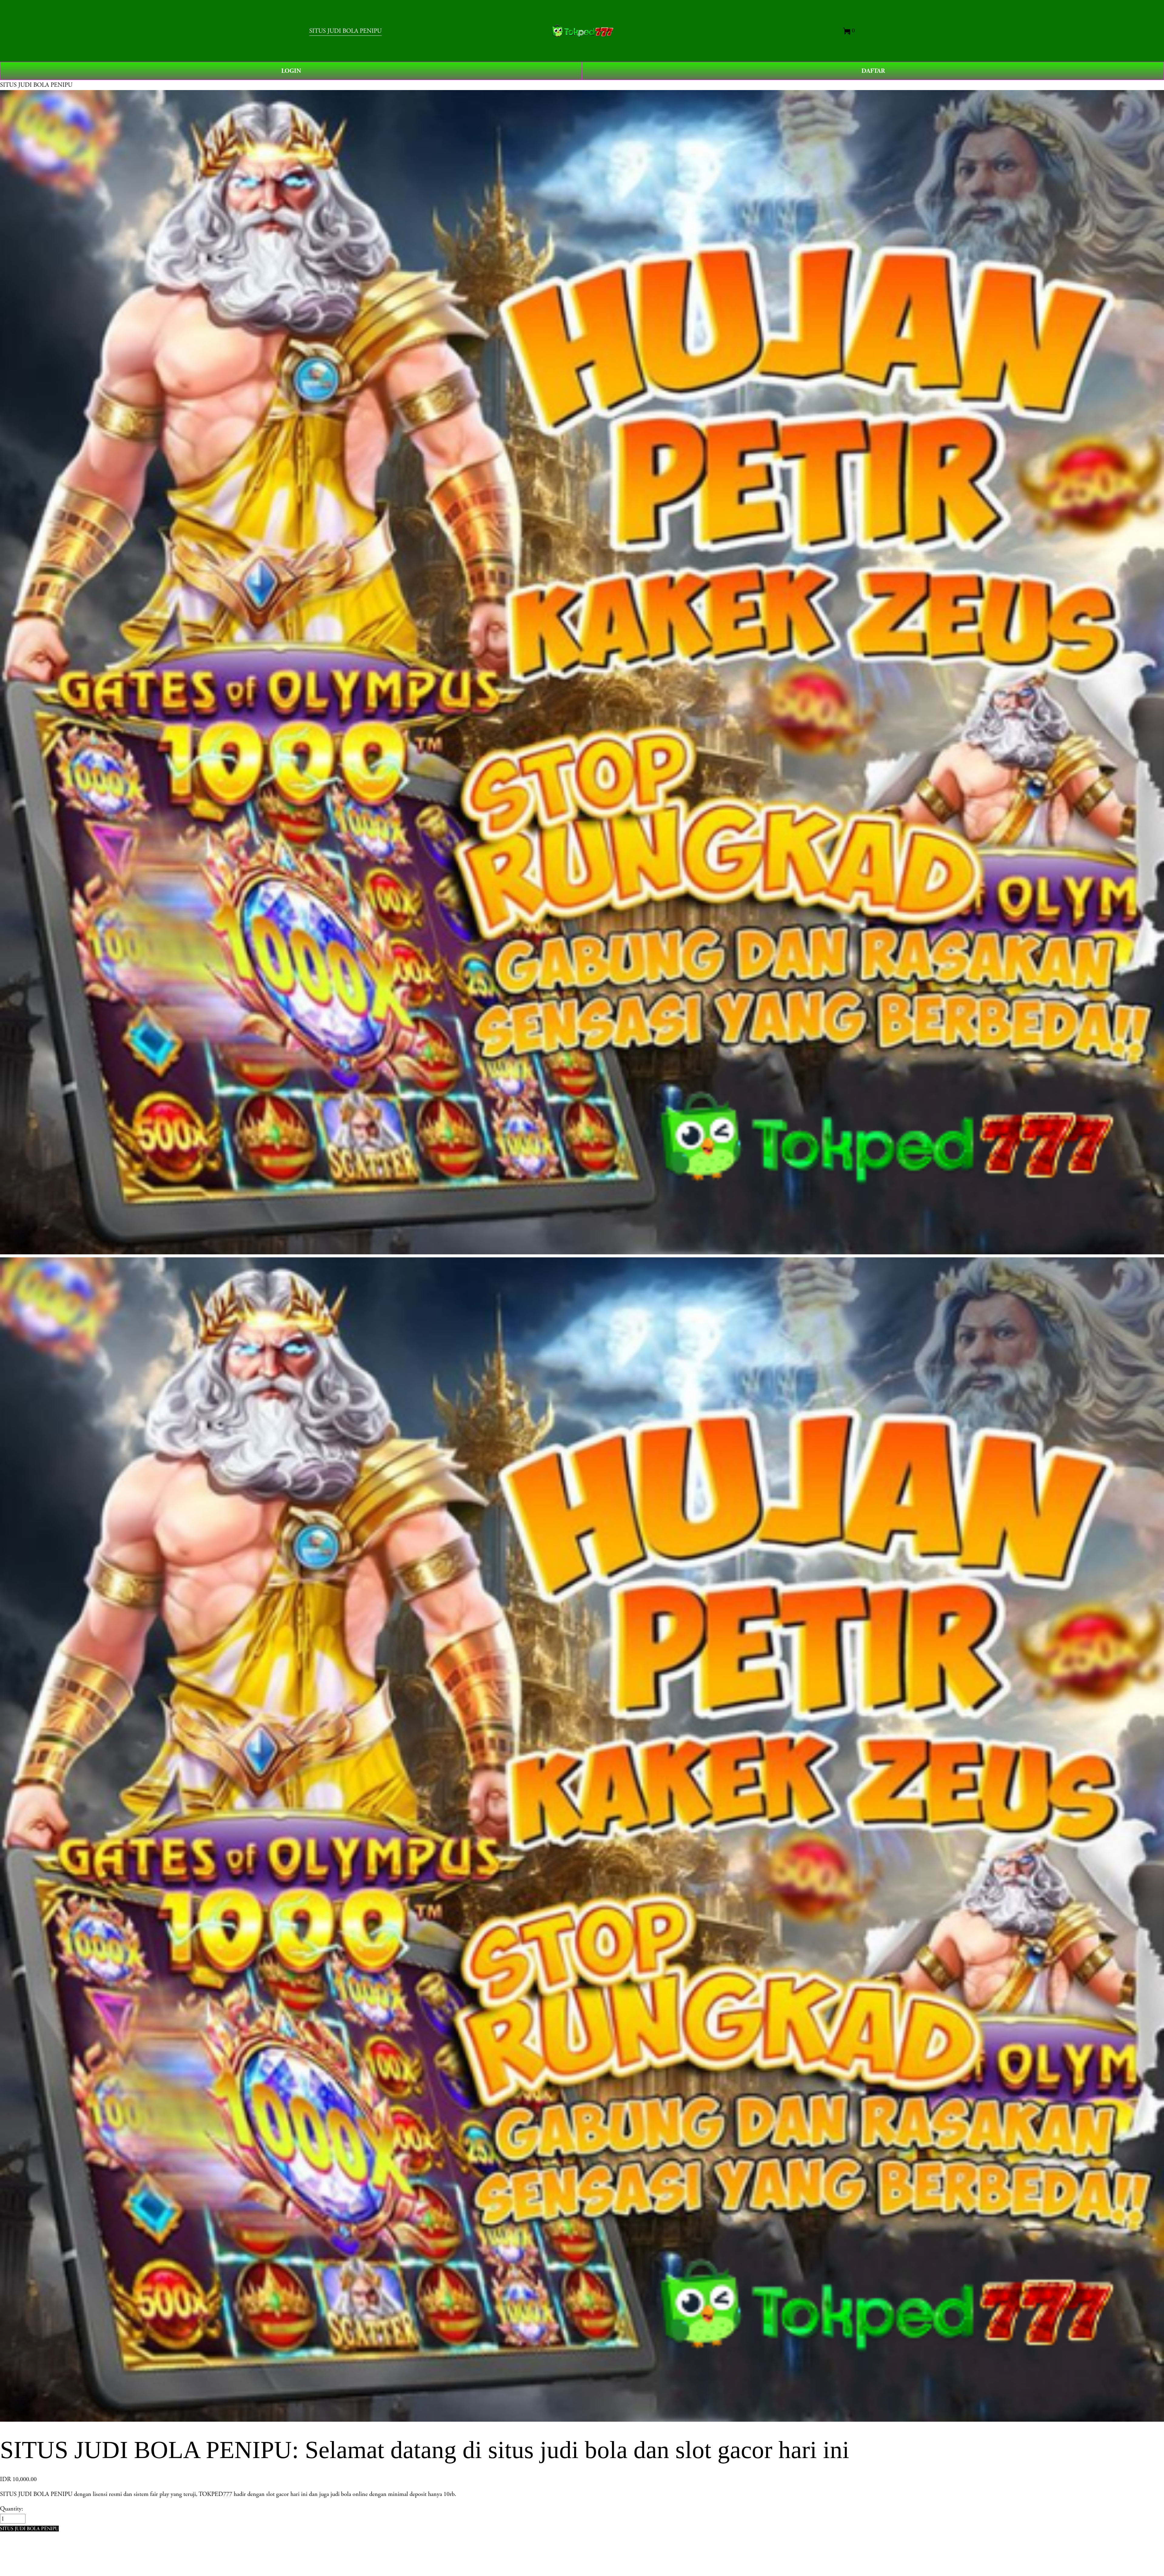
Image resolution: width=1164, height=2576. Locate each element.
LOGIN (291, 71)
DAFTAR (873, 71)
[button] (29, 2529)
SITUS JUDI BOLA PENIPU (345, 31)
